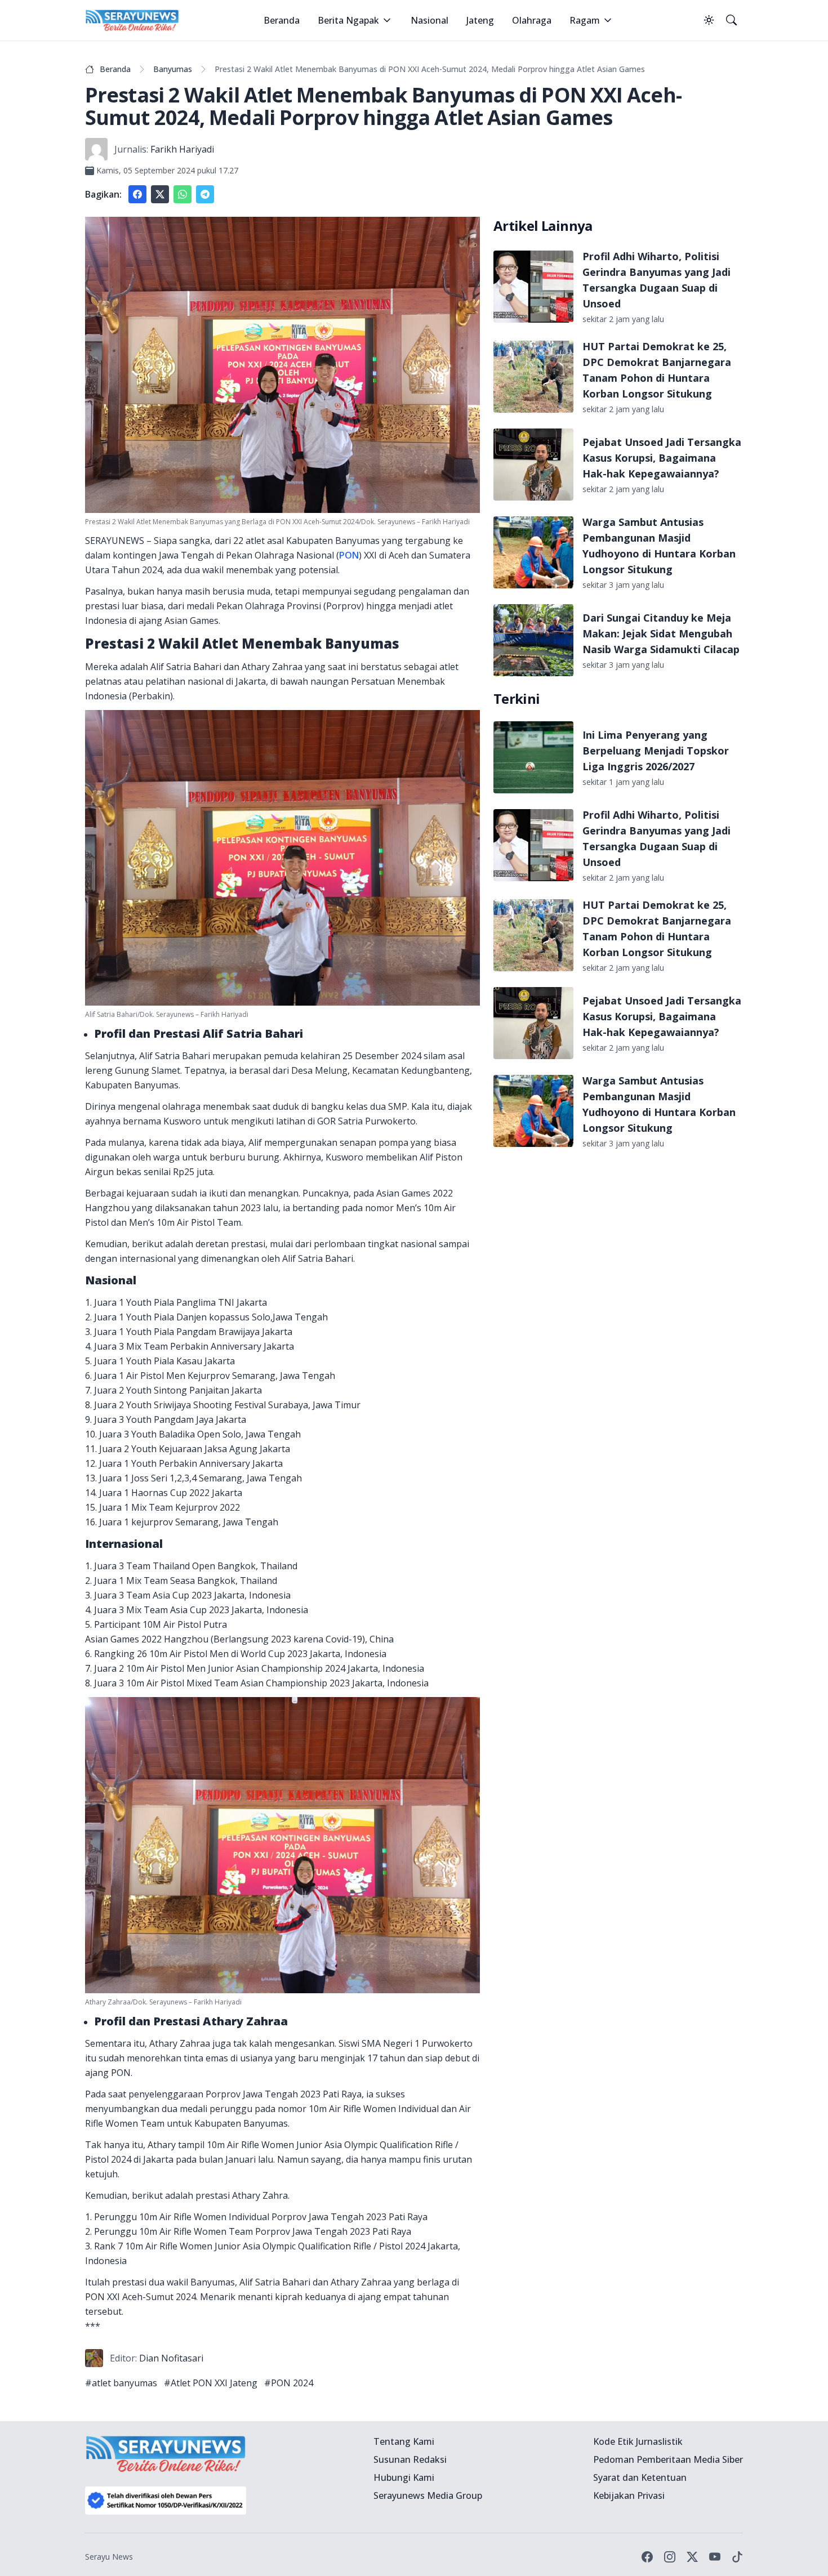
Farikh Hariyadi (182, 149)
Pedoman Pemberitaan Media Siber (668, 2459)
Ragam (585, 20)
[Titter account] (692, 2557)
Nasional (429, 20)
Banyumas (173, 69)
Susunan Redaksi (410, 2459)
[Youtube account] (715, 2557)
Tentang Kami (404, 2441)
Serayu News (109, 2557)
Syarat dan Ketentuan (640, 2477)
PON (349, 555)
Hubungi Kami (404, 2477)
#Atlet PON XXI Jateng (211, 2383)
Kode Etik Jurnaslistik (638, 2441)
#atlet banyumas (121, 2383)
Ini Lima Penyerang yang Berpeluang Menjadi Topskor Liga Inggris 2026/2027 (656, 751)
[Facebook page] (647, 2557)
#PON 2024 (289, 2383)
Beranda (282, 20)
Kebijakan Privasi (629, 2495)
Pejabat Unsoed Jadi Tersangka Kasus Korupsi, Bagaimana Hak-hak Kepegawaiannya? (662, 458)
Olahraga (532, 20)
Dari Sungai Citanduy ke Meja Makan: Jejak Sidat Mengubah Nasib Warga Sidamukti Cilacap (661, 633)
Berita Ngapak (348, 20)
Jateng (480, 20)
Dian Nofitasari (171, 2358)
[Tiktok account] (737, 2557)
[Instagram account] (670, 2557)
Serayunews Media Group (428, 2495)
